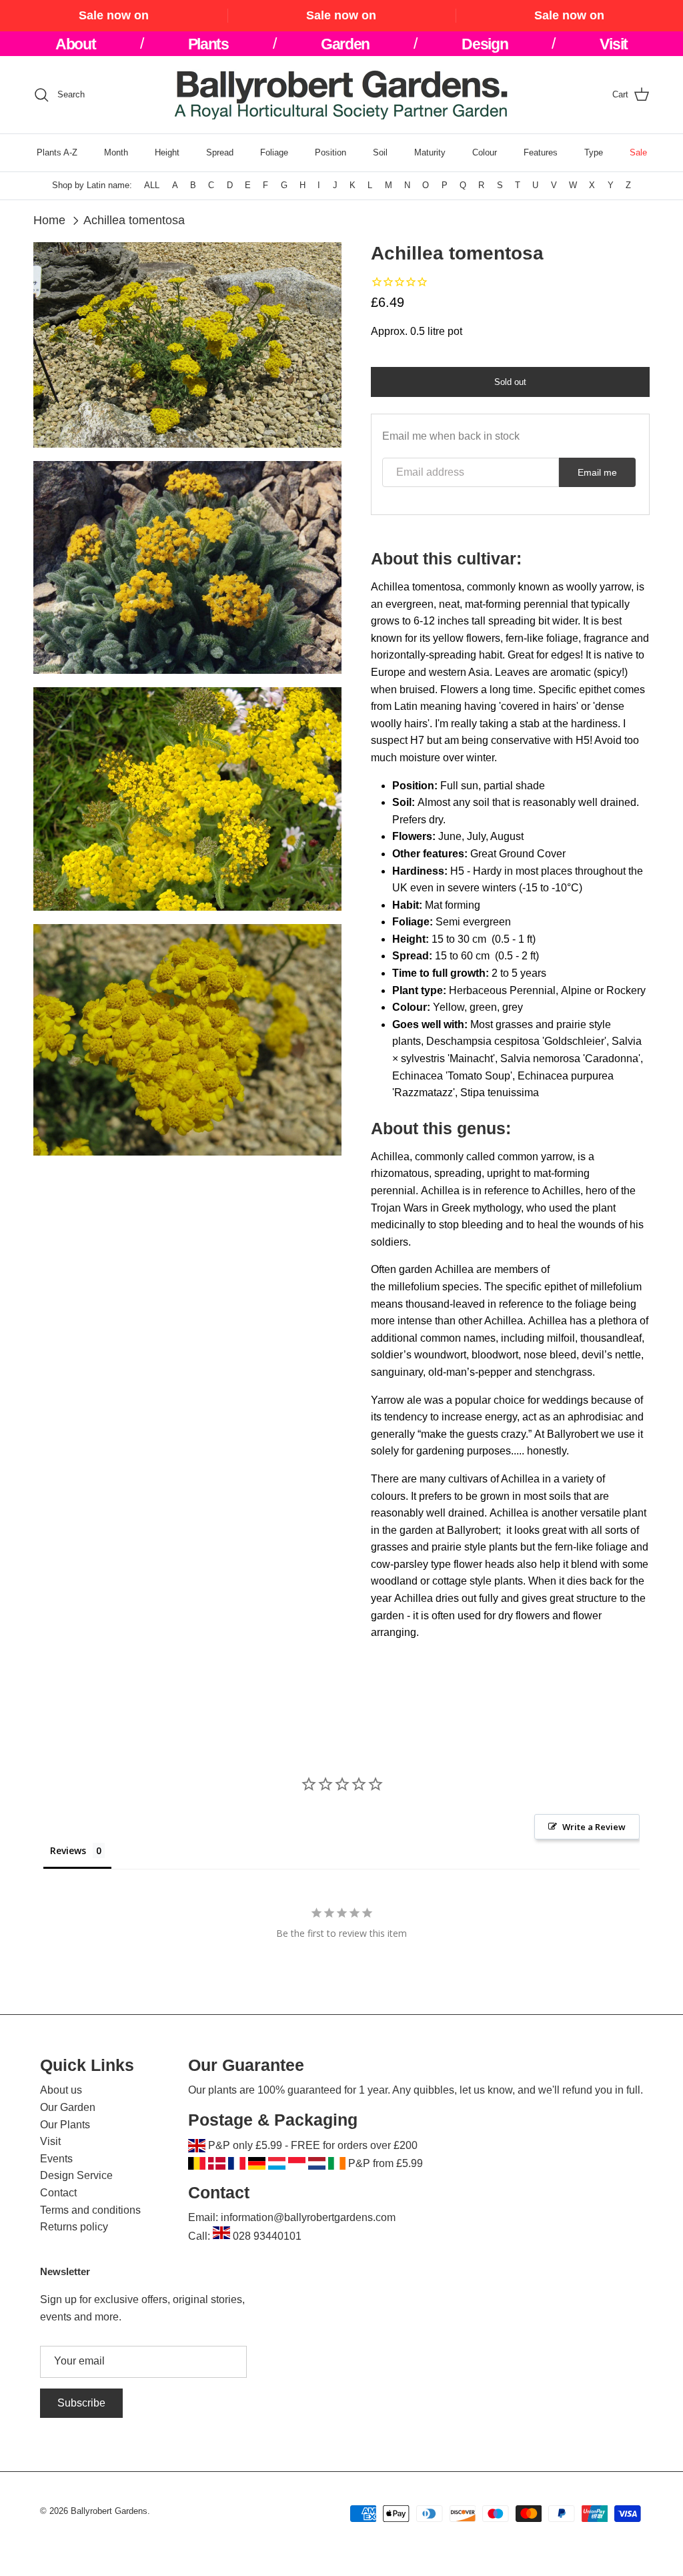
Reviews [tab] (68, 1850)
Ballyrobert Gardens (109, 2511)
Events (56, 2159)
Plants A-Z (57, 152)
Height (167, 152)
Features (541, 152)
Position (330, 152)
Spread (220, 152)
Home (49, 220)
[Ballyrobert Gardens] (341, 95)
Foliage (274, 152)
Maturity (430, 152)
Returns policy (74, 2227)
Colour (485, 152)
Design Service (76, 2175)
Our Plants (65, 2125)
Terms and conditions (90, 2210)
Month (116, 152)
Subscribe (81, 2403)
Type (594, 152)
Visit (50, 2141)
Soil (380, 152)
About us (61, 2090)
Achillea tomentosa (134, 220)
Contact (58, 2193)
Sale (638, 152)
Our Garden (68, 2107)
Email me (597, 472)
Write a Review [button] (594, 1827)
